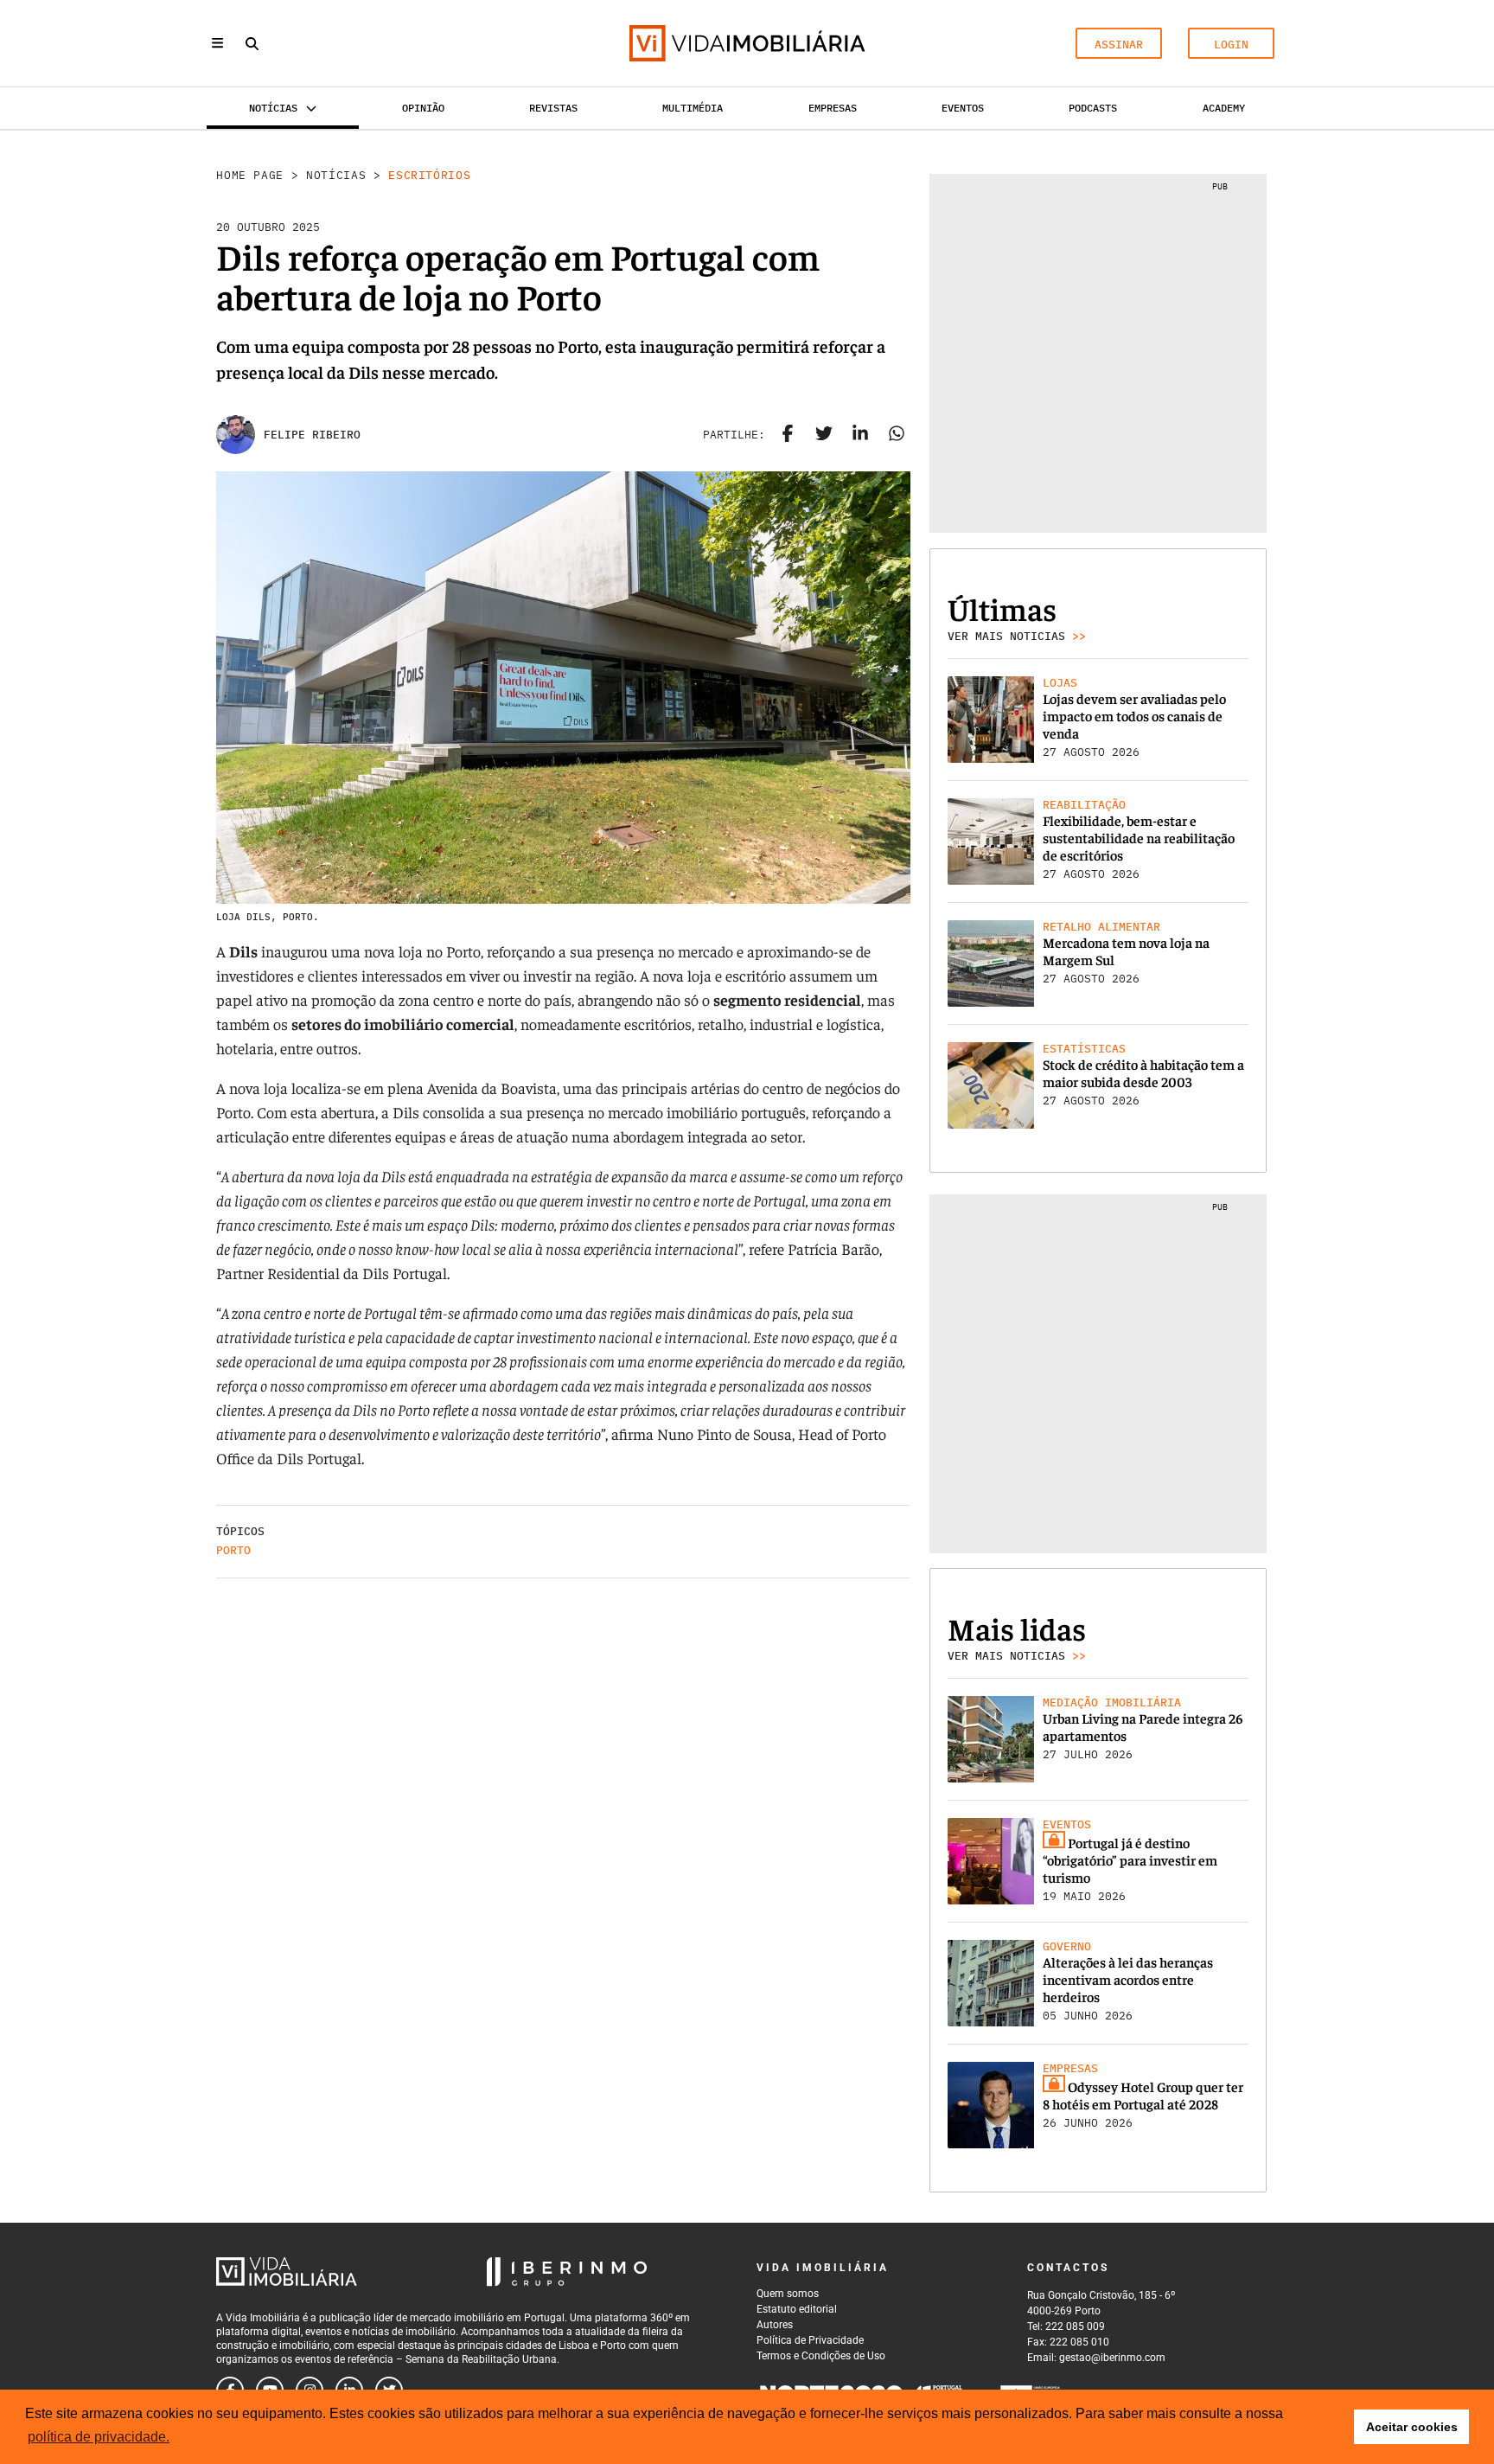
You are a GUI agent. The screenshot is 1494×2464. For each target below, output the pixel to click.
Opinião (423, 108)
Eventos (963, 108)
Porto (233, 1550)
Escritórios (429, 175)
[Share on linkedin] (860, 435)
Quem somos (788, 2294)
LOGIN (1231, 45)
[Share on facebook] (788, 435)
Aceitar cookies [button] (1412, 2427)
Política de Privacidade (810, 2340)
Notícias (336, 175)
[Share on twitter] (824, 435)
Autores (775, 2325)
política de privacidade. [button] (99, 2437)
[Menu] (217, 43)
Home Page (250, 175)
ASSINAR (1119, 45)
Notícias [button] (273, 108)
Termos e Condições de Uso (821, 2356)
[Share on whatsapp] (897, 435)
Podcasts (1093, 108)
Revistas (553, 108)
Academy (1224, 108)
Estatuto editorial (797, 2309)
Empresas (833, 108)
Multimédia (693, 108)
